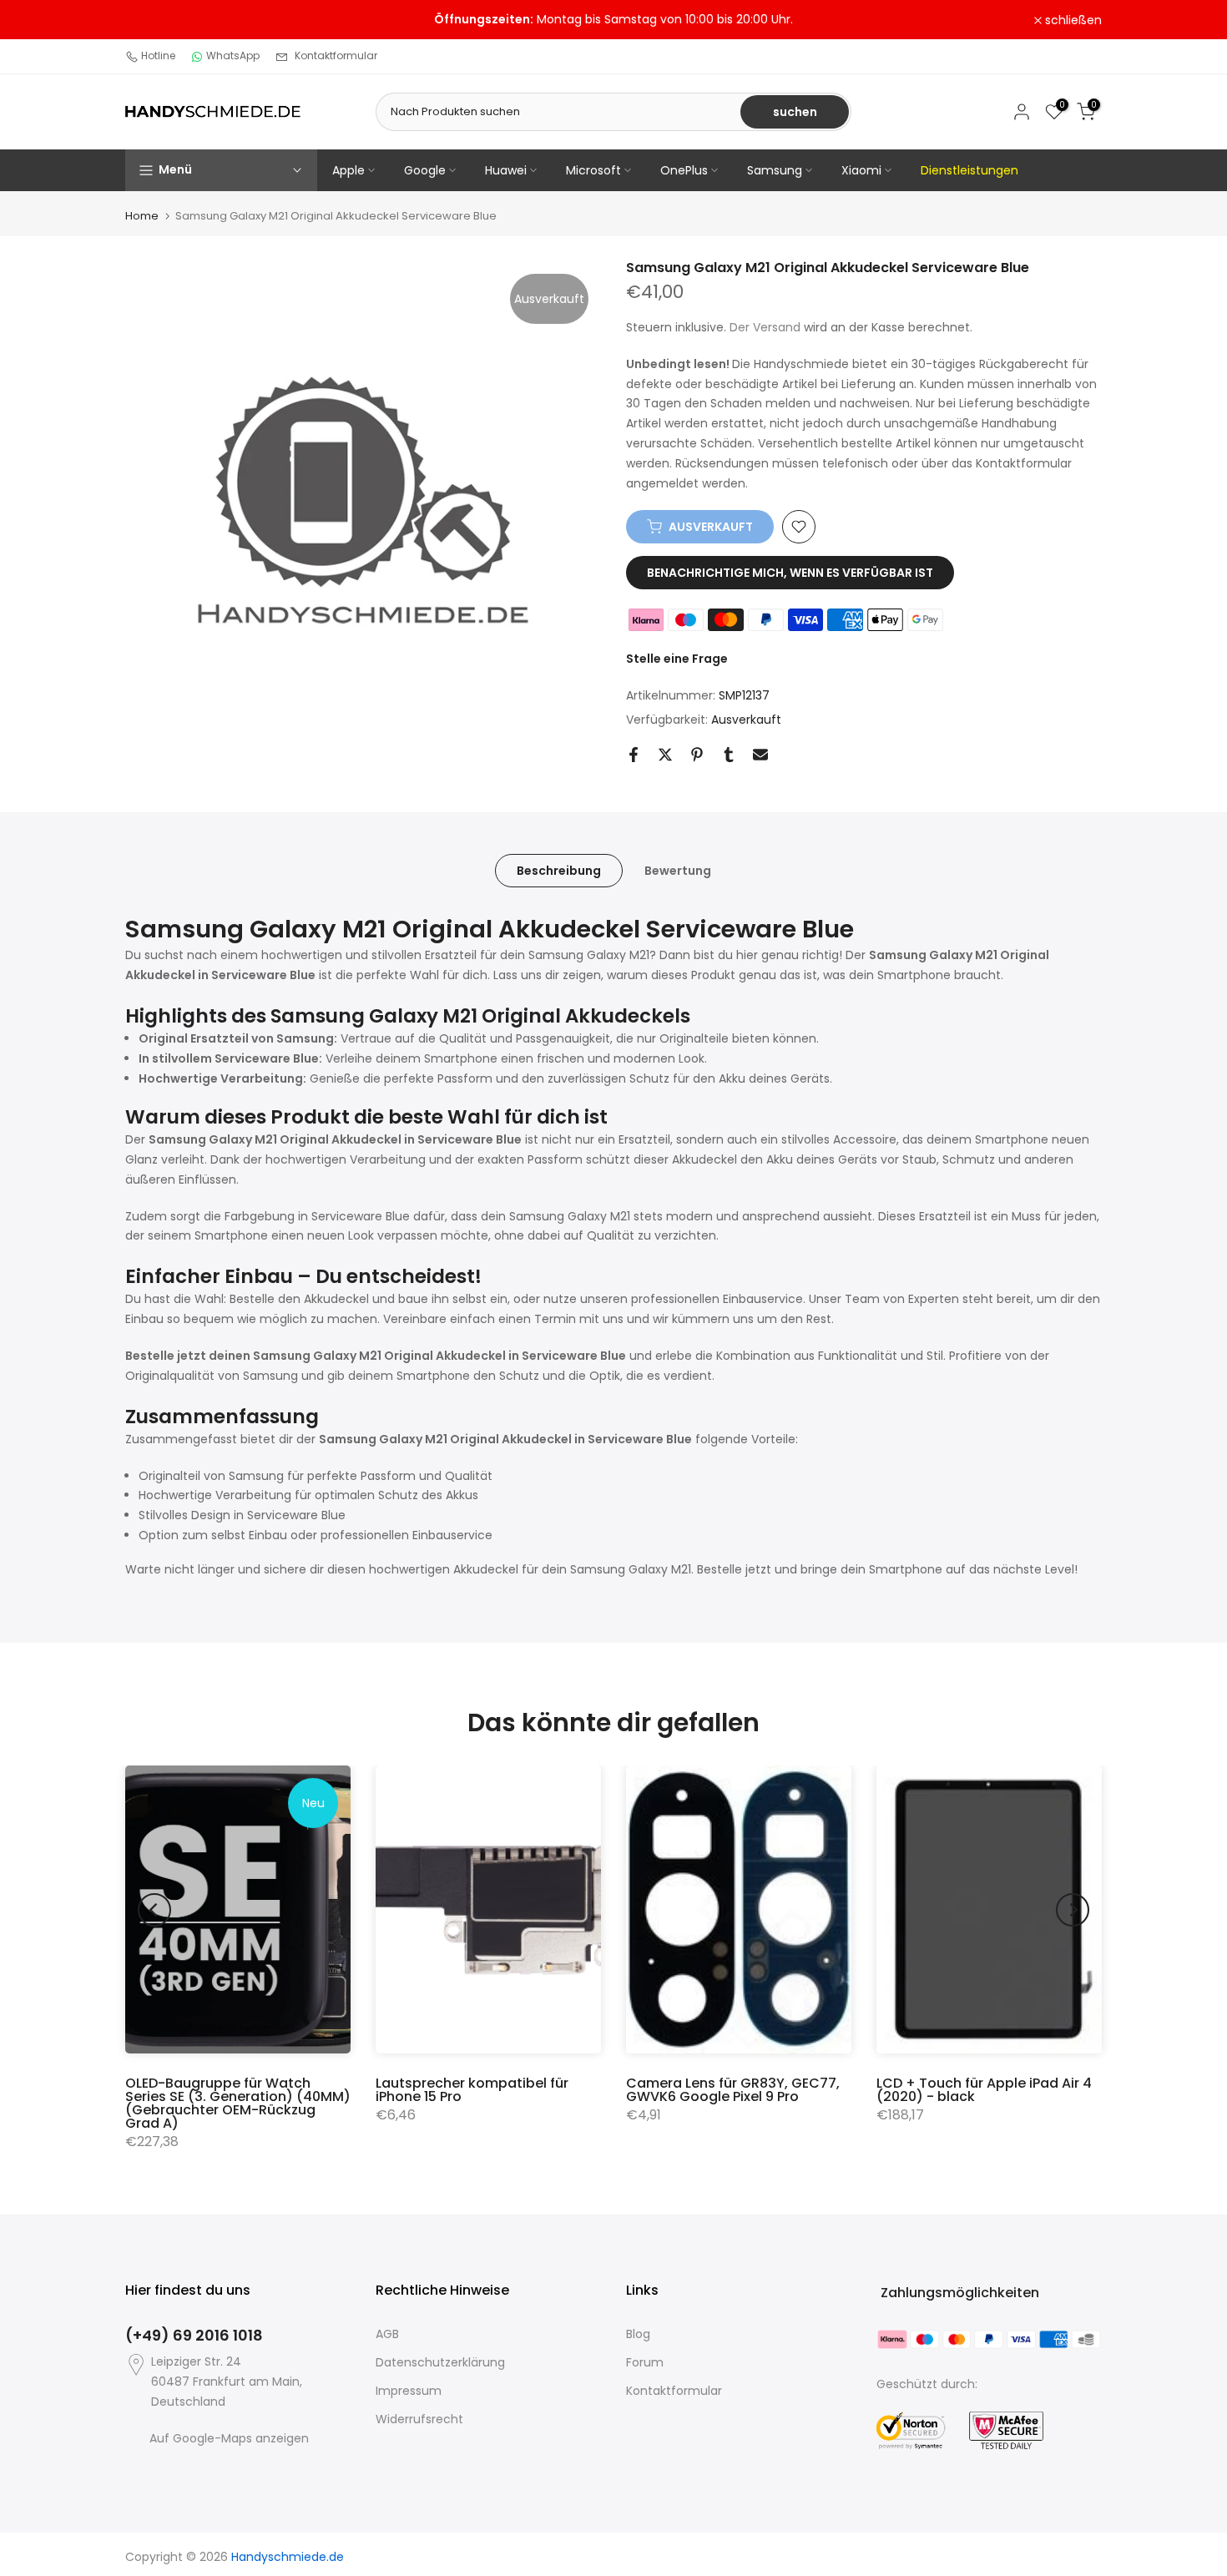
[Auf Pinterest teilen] (697, 755)
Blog (638, 2334)
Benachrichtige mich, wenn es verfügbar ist (790, 573)
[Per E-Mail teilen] (760, 755)
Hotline (158, 56)
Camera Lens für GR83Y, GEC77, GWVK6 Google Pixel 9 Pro (733, 2090)
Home (142, 216)
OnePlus (684, 170)
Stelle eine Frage (677, 659)
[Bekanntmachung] (613, 20)
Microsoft (593, 170)
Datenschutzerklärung (440, 2362)
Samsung (775, 170)
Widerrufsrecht (419, 2419)
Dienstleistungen (969, 170)
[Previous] (154, 1910)
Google (425, 170)
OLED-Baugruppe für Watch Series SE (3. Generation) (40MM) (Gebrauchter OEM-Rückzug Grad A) (238, 2103)
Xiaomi (861, 170)
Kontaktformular (336, 56)
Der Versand (765, 327)
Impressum (409, 2391)
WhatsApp (233, 56)
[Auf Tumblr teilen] (729, 755)
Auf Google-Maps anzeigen (229, 2438)
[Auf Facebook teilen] (634, 755)
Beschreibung (559, 870)
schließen (163, 20)
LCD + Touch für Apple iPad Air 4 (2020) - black (984, 2090)
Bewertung (678, 870)
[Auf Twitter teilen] (665, 755)
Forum (645, 2362)
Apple (348, 170)
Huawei (506, 170)
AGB (387, 2334)
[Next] (1073, 1910)
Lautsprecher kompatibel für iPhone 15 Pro (472, 2090)
